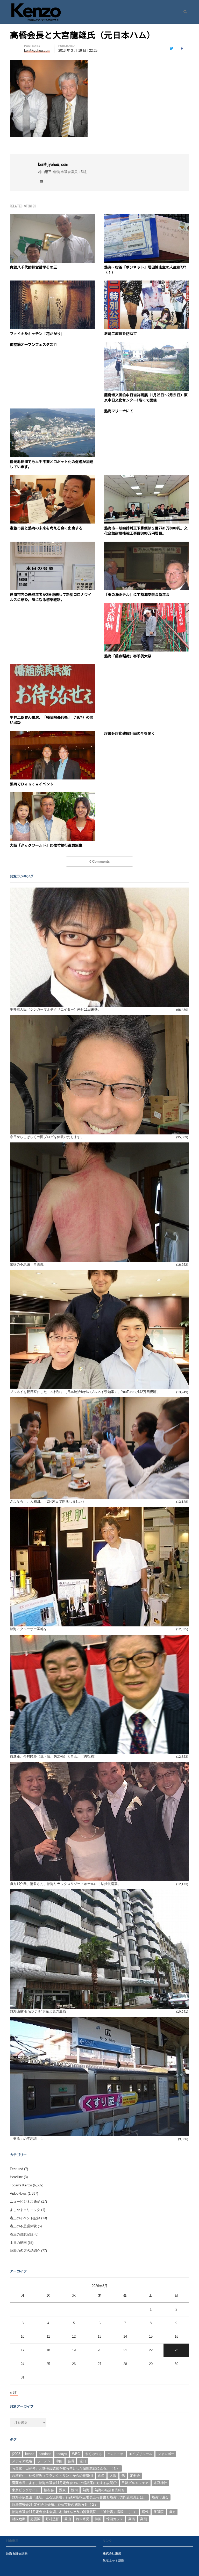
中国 (59, 2461)
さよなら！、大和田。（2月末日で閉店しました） (48, 1501)
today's (62, 2454)
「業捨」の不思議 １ (27, 2139)
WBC (76, 2454)
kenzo (30, 2454)
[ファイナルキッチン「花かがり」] (52, 283)
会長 (71, 2461)
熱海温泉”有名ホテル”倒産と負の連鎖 (38, 2011)
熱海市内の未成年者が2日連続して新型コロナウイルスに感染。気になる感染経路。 (51, 597)
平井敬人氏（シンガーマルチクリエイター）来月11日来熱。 (55, 1009)
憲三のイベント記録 (25, 2218)
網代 (145, 2512)
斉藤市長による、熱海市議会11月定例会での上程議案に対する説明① (64, 2483)
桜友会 (49, 2490)
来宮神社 (160, 2483)
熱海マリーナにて (119, 411)
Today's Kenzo (21, 2185)
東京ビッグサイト (25, 2490)
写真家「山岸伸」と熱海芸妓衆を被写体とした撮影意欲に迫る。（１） (66, 2468)
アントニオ (115, 2454)
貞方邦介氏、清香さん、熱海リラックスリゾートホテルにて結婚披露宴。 (65, 1884)
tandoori (45, 2454)
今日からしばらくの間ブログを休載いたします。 (47, 1137)
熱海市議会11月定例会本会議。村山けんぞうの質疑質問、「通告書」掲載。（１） (74, 2512)
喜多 (101, 2476)
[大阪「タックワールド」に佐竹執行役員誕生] (52, 795)
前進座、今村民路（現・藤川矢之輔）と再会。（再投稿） (54, 1756)
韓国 (98, 2519)
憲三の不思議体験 (23, 2226)
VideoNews (18, 2194)
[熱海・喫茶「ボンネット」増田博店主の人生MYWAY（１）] (147, 217)
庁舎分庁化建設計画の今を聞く (130, 733)
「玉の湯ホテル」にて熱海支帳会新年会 (137, 595)
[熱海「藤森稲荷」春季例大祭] (147, 606)
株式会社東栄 (112, 2553)
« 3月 (14, 2393)
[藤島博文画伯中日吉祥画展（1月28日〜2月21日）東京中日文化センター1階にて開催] (147, 345)
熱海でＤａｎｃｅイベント (32, 784)
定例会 (135, 2476)
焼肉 (74, 2490)
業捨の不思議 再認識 (27, 1264)
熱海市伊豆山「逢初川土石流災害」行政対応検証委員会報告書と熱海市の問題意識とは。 (79, 2497)
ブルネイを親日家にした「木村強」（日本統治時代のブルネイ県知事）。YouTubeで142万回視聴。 (85, 1392)
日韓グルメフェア (135, 2483)
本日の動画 (18, 2243)
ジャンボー (166, 2454)
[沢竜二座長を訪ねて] (147, 283)
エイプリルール (141, 2454)
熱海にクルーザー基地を (28, 1629)
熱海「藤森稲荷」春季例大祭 (128, 656)
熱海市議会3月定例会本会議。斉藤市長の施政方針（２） (55, 2505)
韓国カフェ (115, 2519)
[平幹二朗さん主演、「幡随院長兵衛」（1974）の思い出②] (52, 667)
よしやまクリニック (25, 2210)
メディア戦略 (22, 2461)
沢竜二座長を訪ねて (120, 334)
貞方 (172, 2512)
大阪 (113, 2476)
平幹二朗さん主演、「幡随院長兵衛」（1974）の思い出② (52, 720)
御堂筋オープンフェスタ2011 (33, 345)
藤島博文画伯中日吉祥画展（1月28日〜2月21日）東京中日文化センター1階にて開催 (146, 398)
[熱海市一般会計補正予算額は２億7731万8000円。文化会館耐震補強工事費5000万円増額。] (147, 478)
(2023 (16, 2454)
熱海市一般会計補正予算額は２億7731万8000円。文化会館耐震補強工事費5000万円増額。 (146, 531)
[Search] (183, 12)
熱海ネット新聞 (113, 2561)
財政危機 (19, 2519)
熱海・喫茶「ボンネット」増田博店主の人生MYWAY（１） (145, 270)
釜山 (68, 2519)
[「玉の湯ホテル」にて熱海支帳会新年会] (147, 545)
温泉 (62, 2490)
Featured (16, 2169)
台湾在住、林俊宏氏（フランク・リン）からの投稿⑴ (52, 2476)
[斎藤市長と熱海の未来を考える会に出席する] (52, 478)
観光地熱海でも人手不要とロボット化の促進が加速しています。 (52, 464)
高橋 (132, 2519)
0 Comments (99, 862)
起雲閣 (35, 2519)
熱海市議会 (160, 2497)
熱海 (86, 2490)
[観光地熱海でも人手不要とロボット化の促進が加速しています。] (52, 411)
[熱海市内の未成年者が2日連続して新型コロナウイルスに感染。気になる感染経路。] (52, 545)
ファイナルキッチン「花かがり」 (37, 334)
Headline (16, 2177)
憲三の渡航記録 (22, 2234)
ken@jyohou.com (53, 164)
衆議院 (159, 2512)
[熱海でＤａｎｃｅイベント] (52, 734)
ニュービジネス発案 (25, 2202)
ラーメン (44, 2461)
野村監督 (52, 2519)
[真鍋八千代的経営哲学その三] (52, 217)
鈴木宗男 (83, 2519)
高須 (144, 2519)
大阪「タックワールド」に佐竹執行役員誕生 (46, 845)
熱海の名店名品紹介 (25, 2251)
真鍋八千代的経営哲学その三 (33, 267)
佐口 (83, 2461)
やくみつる (93, 2454)
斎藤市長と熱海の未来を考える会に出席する (46, 528)
